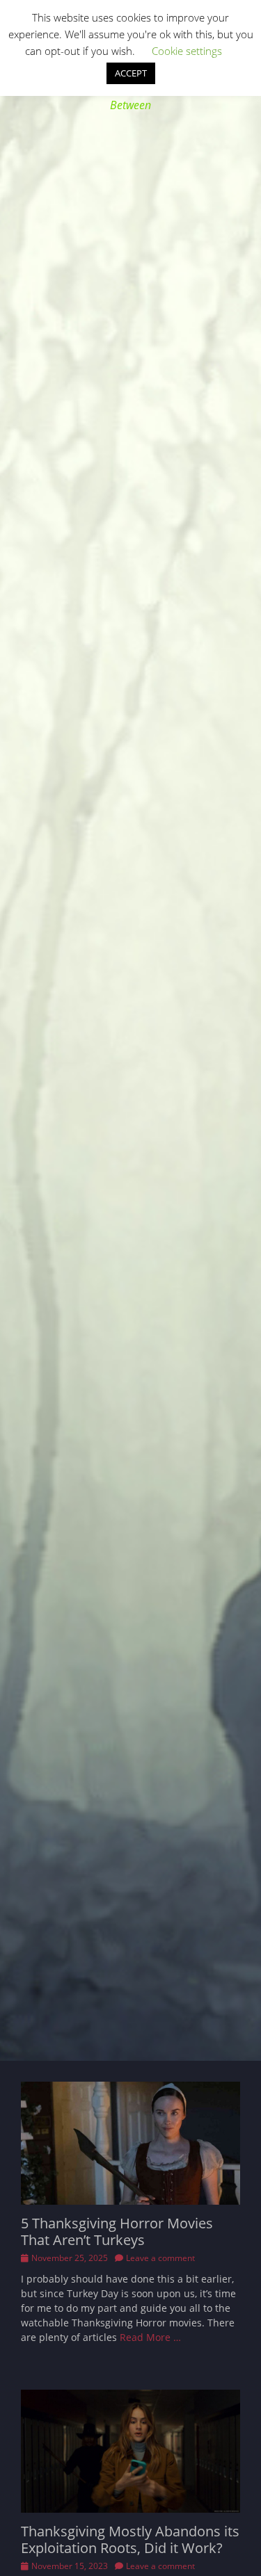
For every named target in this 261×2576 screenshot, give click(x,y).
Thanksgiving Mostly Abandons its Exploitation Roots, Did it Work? (130, 2539)
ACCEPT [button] (131, 73)
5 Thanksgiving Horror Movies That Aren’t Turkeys (117, 2231)
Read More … (150, 2337)
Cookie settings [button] (187, 51)
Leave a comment (160, 2258)
